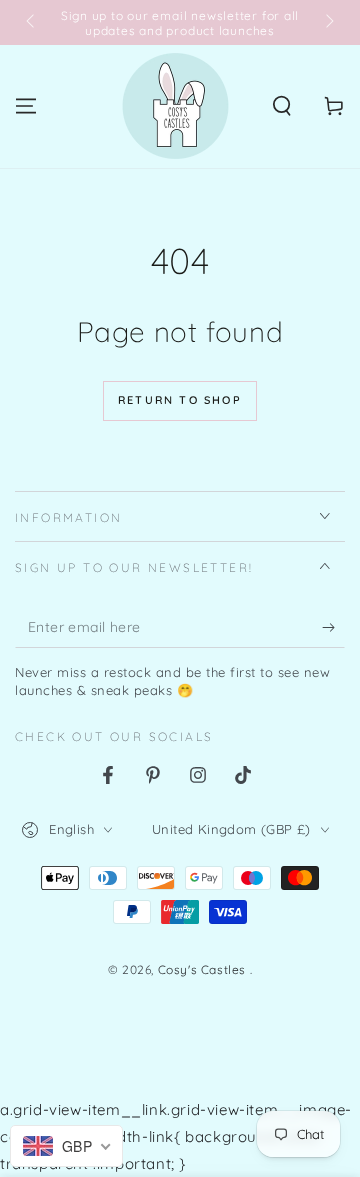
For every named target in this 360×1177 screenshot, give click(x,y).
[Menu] (26, 106)
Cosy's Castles (204, 969)
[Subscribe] (333, 628)
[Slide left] (32, 23)
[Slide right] (328, 23)
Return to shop (180, 400)
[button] (282, 106)
